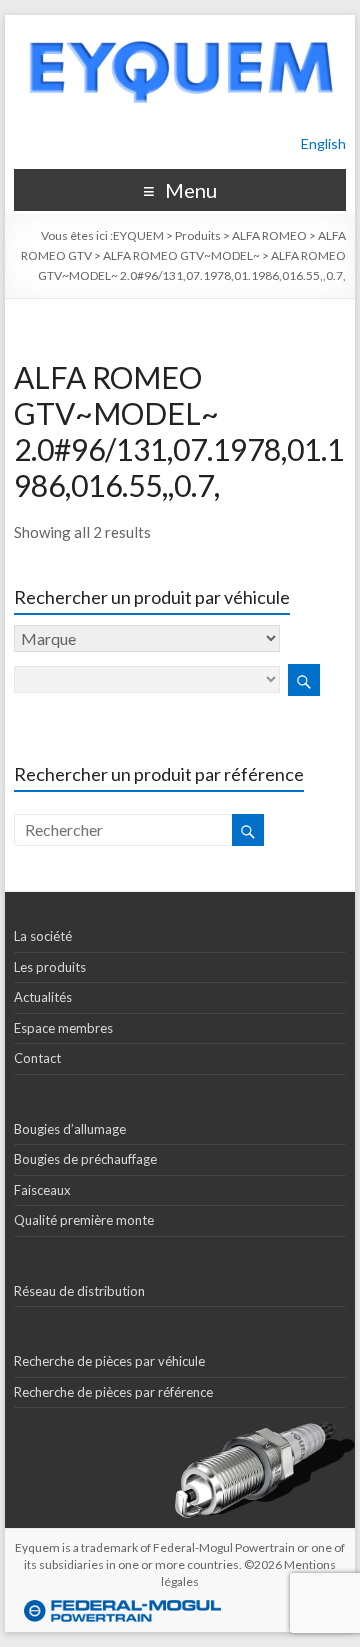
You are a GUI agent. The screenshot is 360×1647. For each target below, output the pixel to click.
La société (43, 936)
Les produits (50, 967)
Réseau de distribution (79, 1291)
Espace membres (63, 1028)
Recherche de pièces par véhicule (109, 1361)
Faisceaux (42, 1190)
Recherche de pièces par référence (113, 1392)
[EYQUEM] (180, 24)
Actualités (43, 997)
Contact (37, 1058)
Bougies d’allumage (70, 1129)
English (323, 143)
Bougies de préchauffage (85, 1159)
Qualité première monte (84, 1220)
